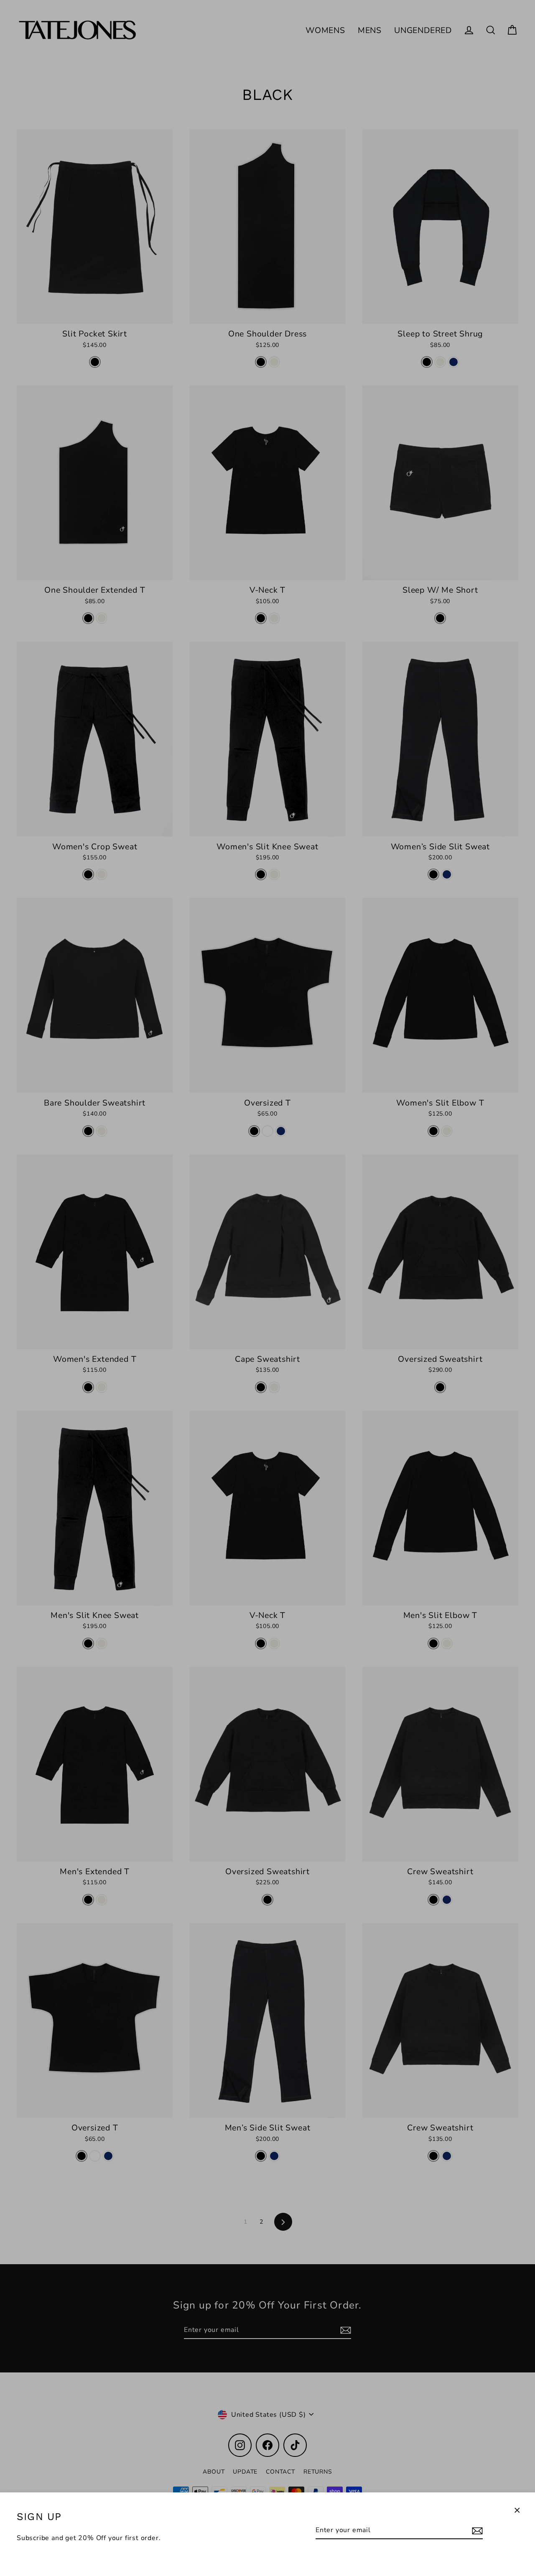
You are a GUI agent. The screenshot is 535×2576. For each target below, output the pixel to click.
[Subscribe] (476, 2530)
